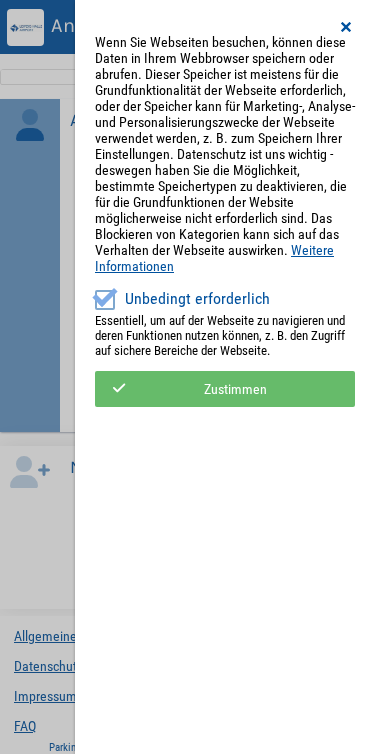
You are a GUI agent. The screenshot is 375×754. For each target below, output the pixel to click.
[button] (347, 27)
